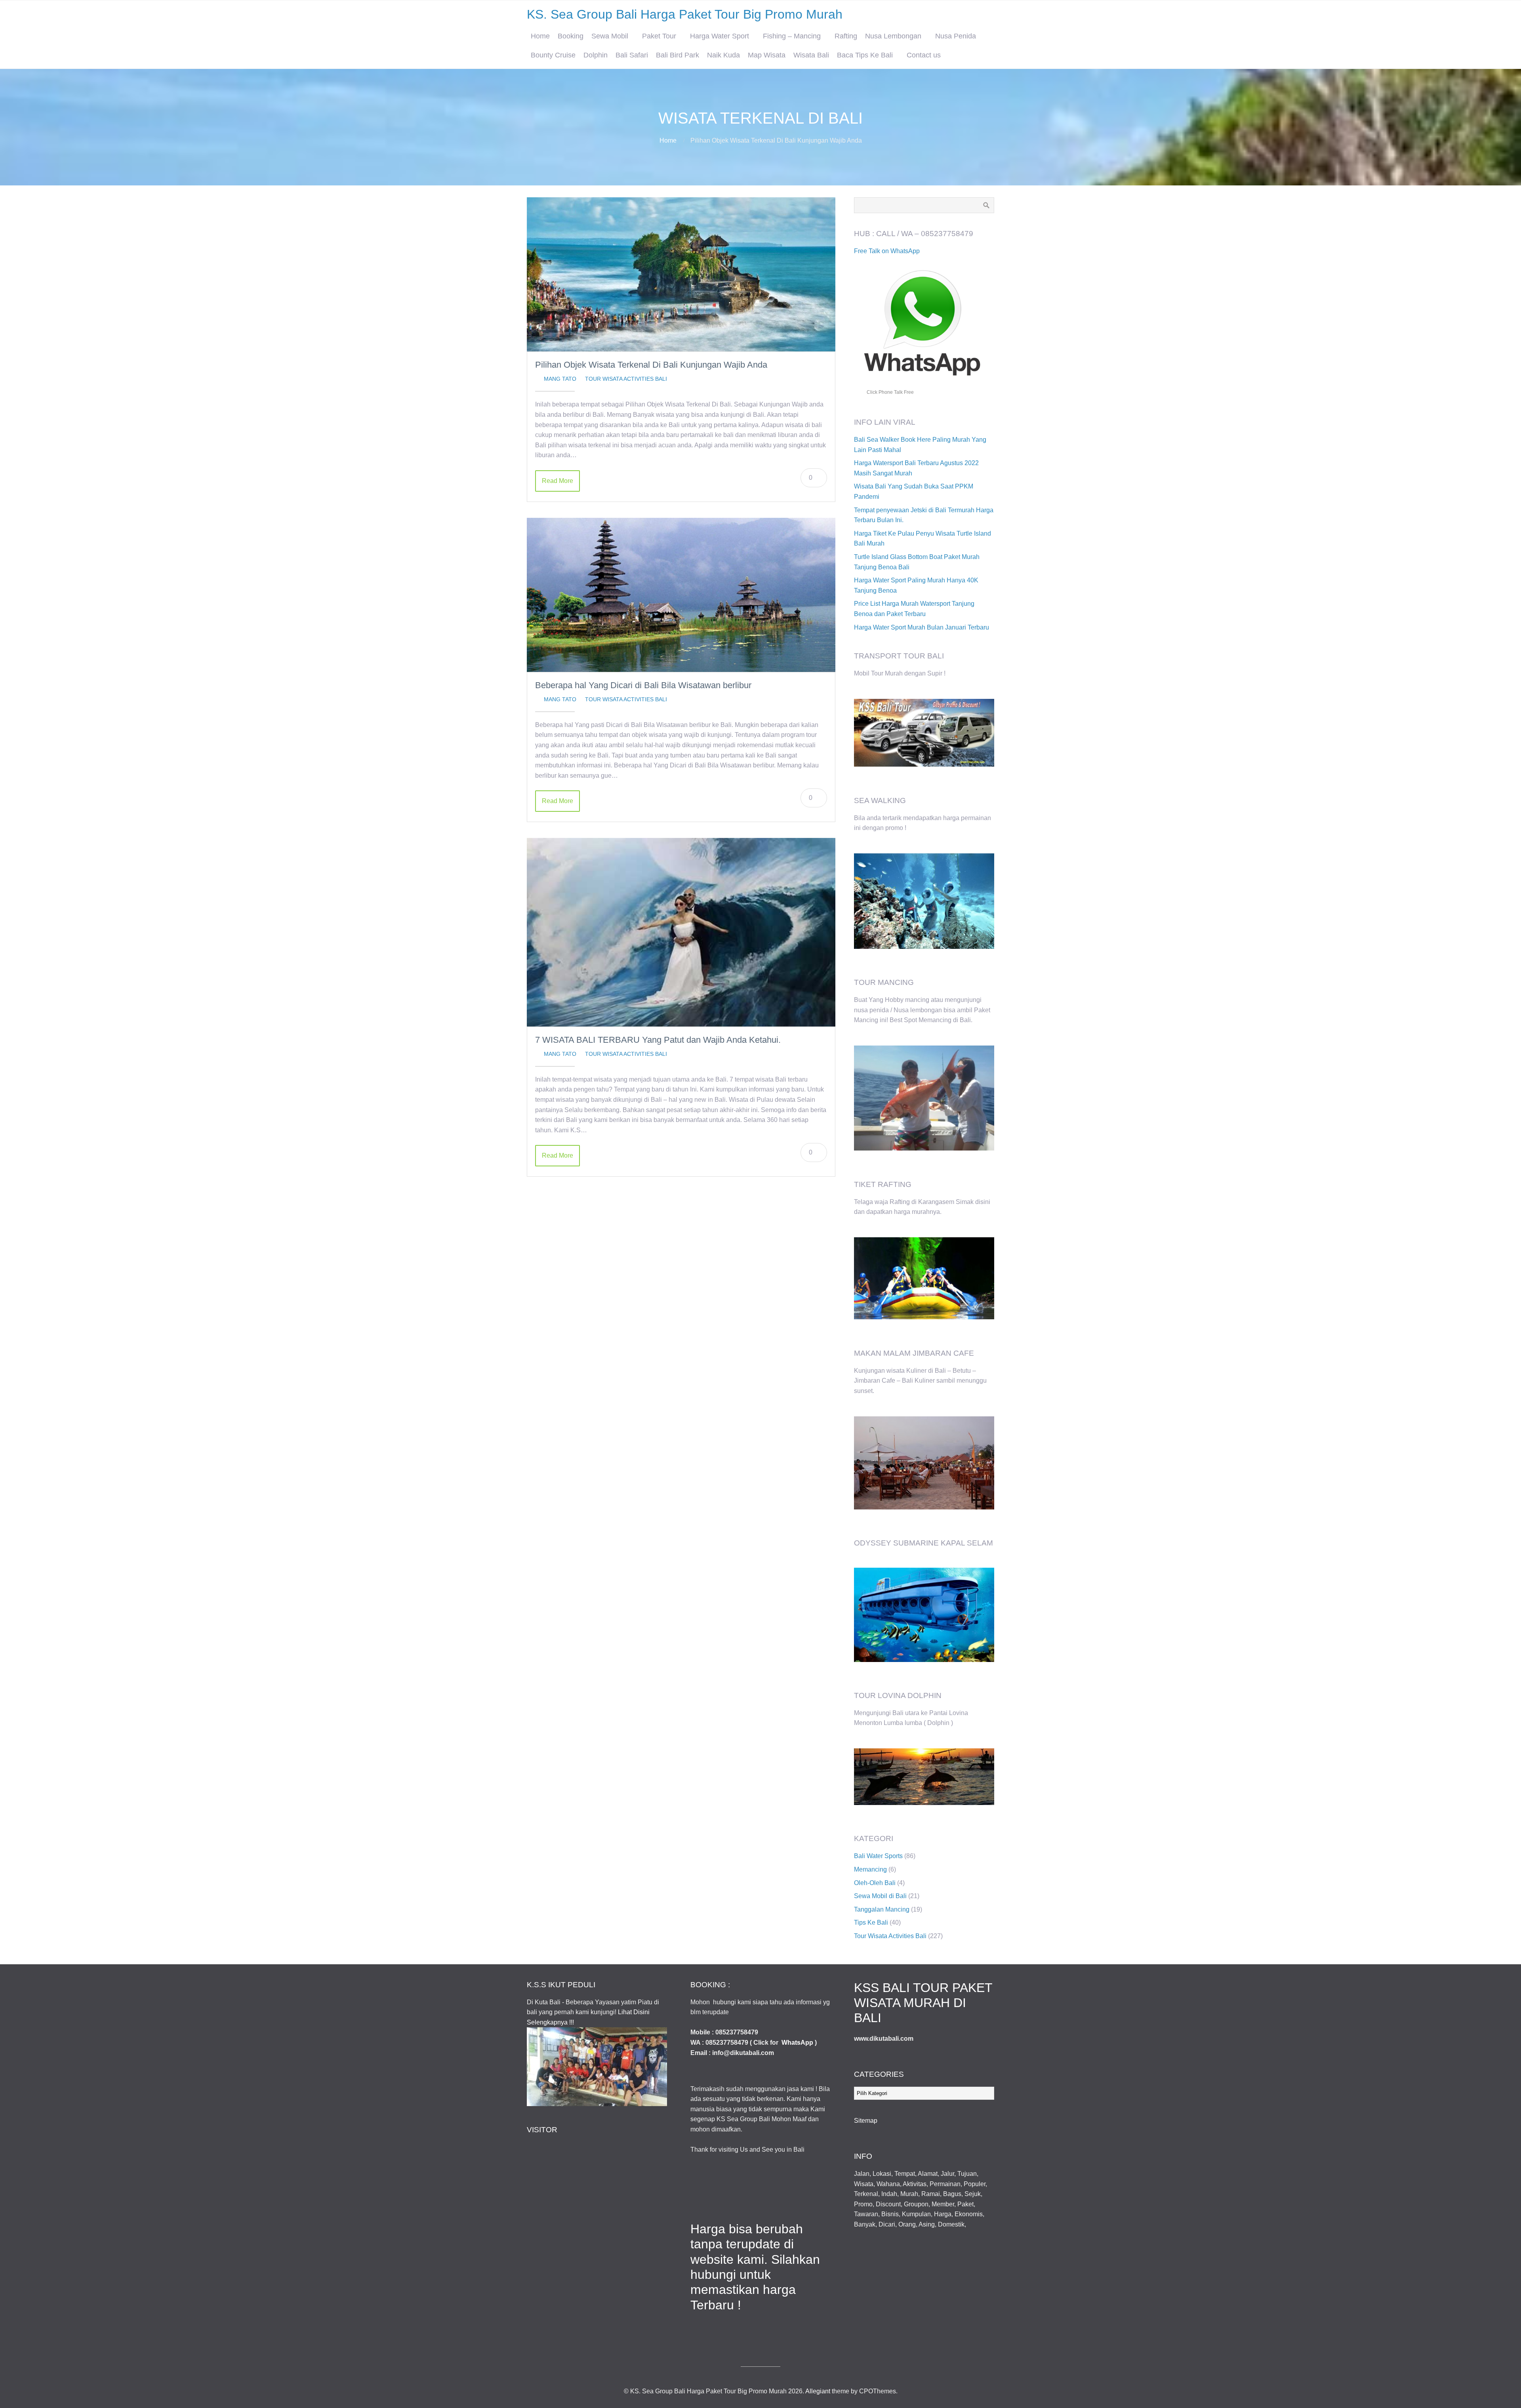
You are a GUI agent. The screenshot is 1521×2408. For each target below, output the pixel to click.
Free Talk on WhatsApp (887, 251)
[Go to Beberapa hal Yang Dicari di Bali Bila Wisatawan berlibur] (681, 595)
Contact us (924, 55)
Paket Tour (659, 36)
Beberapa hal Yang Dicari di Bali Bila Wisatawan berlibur (643, 685)
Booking (571, 36)
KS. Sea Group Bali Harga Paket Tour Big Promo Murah (685, 14)
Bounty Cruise (553, 55)
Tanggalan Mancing (882, 1909)
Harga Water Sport (720, 36)
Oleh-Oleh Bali (875, 1883)
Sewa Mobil (610, 36)
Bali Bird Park (678, 55)
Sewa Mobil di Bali (880, 1896)
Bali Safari (632, 55)
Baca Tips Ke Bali (865, 55)
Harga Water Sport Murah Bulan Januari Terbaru (922, 627)
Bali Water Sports (878, 1856)
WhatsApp (797, 2043)
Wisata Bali (811, 55)
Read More (558, 481)
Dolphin (596, 55)
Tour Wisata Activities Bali (626, 379)
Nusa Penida (956, 36)
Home (540, 36)
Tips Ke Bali (871, 1922)
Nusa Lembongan (893, 36)
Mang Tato (560, 379)
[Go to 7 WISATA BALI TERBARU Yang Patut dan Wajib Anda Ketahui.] (681, 932)
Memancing (870, 1869)
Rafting (846, 36)
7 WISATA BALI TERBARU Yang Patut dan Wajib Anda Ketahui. (658, 1040)
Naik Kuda (723, 55)
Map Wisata (767, 55)
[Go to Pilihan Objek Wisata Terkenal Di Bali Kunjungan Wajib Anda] (681, 274)
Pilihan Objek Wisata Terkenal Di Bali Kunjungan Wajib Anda (651, 365)
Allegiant (818, 2391)
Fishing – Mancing (792, 36)
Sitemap (866, 2121)
